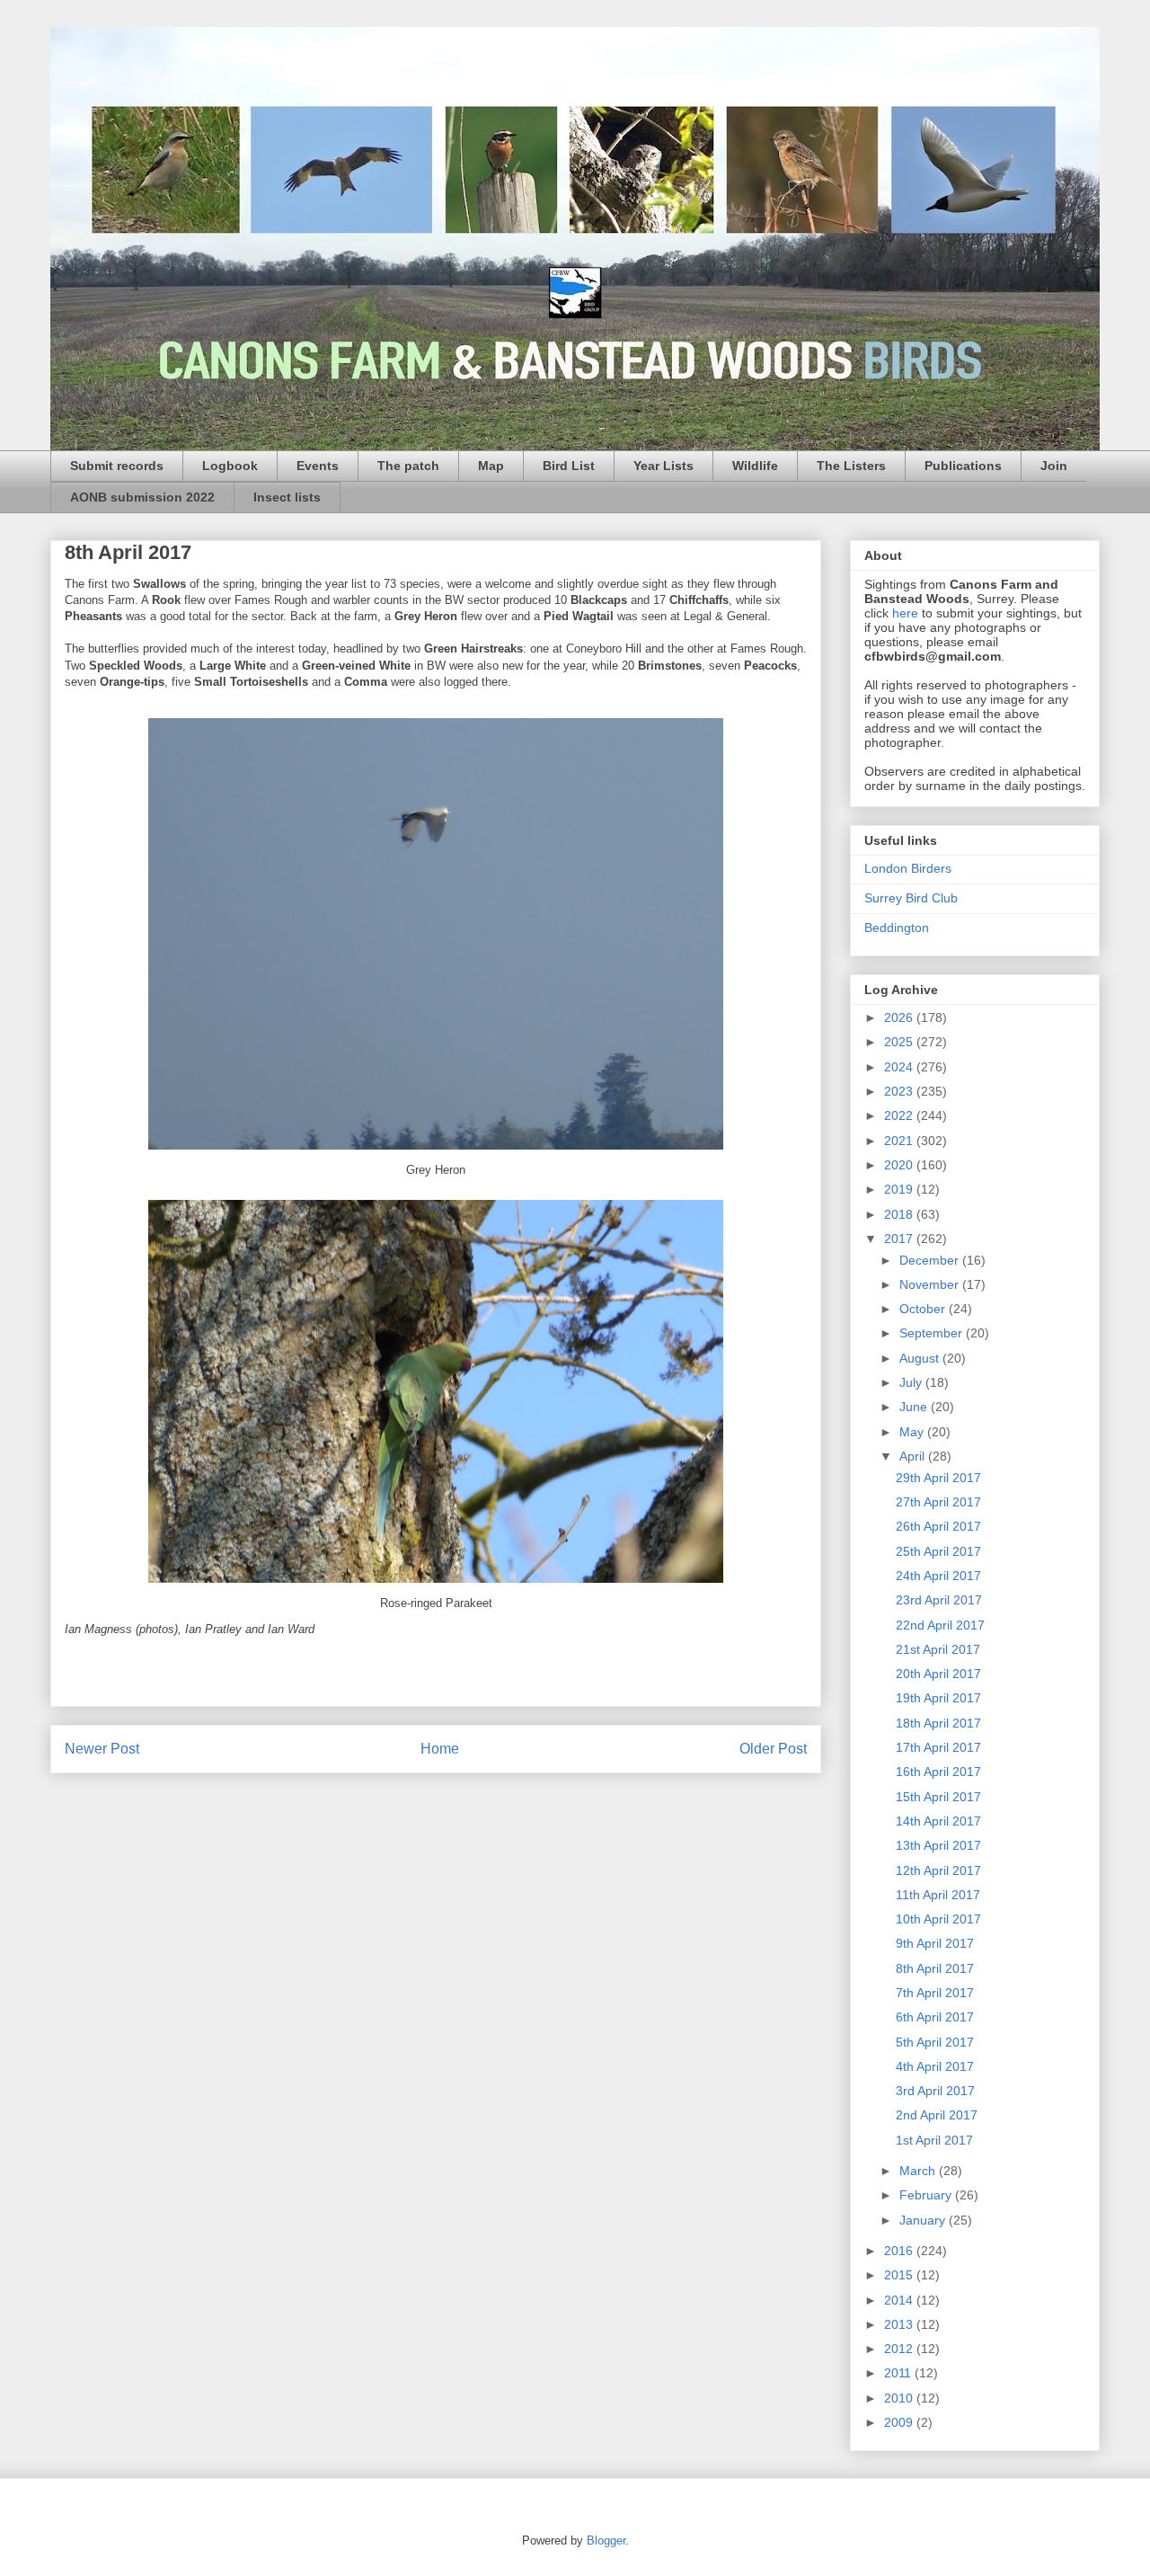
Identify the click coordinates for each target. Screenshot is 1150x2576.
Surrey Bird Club (911, 898)
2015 (900, 2275)
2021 (900, 1141)
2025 (900, 1042)
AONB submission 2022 (142, 497)
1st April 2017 (934, 2140)
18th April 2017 (938, 1723)
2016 (900, 2251)
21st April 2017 (938, 1649)
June (915, 1407)
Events (318, 466)
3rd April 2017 (935, 2091)
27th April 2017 (938, 1502)
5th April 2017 (935, 2042)
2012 (900, 2349)
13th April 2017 (938, 1845)
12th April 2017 (938, 1870)
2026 (900, 1017)
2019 (900, 1189)
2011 (899, 2373)
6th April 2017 (935, 2017)
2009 (900, 2422)
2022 (900, 1115)
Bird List (569, 466)
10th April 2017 (938, 1919)
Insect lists (287, 497)
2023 (900, 1091)
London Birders (908, 868)
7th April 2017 (935, 1993)
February (927, 2195)
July (912, 1382)
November (931, 1284)
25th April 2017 (938, 1551)
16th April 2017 (938, 1772)
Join (1054, 466)
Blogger (606, 2540)
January (924, 2220)
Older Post (773, 1749)
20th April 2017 (938, 1674)
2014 (900, 2300)
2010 (900, 2398)
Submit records (117, 466)
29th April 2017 (938, 1478)
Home (440, 1749)
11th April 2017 (938, 1895)
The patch (408, 466)
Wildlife (755, 466)
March (919, 2171)
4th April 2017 (935, 2066)
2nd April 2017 (937, 2115)
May (913, 1432)
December (931, 1260)
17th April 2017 (938, 1747)
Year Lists (663, 466)
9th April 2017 (935, 1943)
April (914, 1456)
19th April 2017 (938, 1698)
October (924, 1309)
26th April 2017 (938, 1526)
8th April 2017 (935, 1968)
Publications (963, 466)
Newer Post (102, 1749)
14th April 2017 (938, 1821)
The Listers (851, 466)
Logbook (230, 466)
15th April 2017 (938, 1797)
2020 (900, 1165)
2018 (900, 1214)
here (905, 613)
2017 (900, 1239)
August (921, 1358)
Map (491, 466)
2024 (900, 1067)
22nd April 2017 (940, 1625)
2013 (900, 2324)
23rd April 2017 (939, 1600)
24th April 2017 (938, 1576)
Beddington (897, 928)
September (933, 1333)
